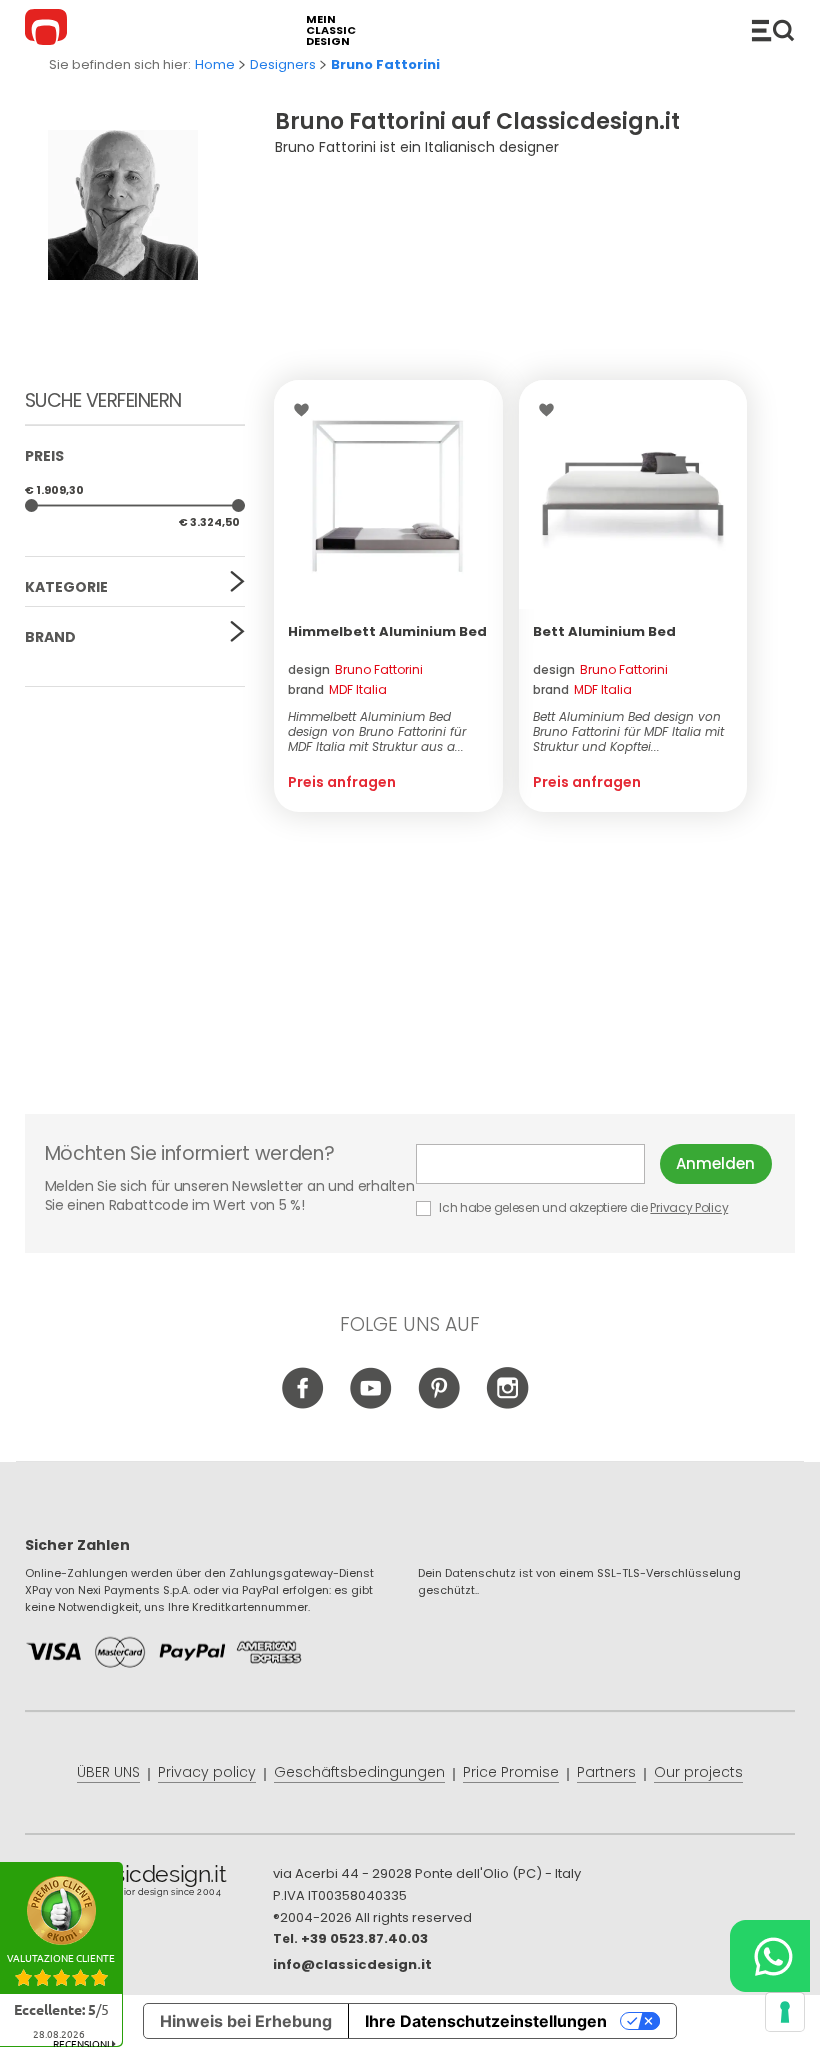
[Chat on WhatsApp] (770, 1956)
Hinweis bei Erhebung (246, 2021)
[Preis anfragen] (388, 494)
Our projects (698, 1772)
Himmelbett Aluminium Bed (387, 631)
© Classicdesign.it (149, 1884)
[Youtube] (371, 1405)
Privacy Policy (689, 1207)
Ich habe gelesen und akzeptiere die (583, 1207)
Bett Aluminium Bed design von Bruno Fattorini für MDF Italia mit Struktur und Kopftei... (628, 731)
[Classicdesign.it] (49, 30)
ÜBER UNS (108, 1772)
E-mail (538, 1164)
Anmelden (715, 1163)
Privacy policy (207, 1772)
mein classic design (331, 30)
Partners (606, 1772)
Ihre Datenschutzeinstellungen (486, 2021)
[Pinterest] (439, 1405)
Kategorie (66, 587)
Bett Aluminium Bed (604, 631)
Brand (50, 637)
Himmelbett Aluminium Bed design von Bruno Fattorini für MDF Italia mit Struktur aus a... (377, 731)
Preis (44, 456)
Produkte (773, 30)
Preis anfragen (342, 782)
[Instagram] (507, 1405)
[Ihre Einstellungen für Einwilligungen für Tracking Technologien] (785, 2012)
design (355, 669)
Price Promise (511, 1772)
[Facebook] (303, 1405)
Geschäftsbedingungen (359, 1772)
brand (337, 689)
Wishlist (306, 410)
